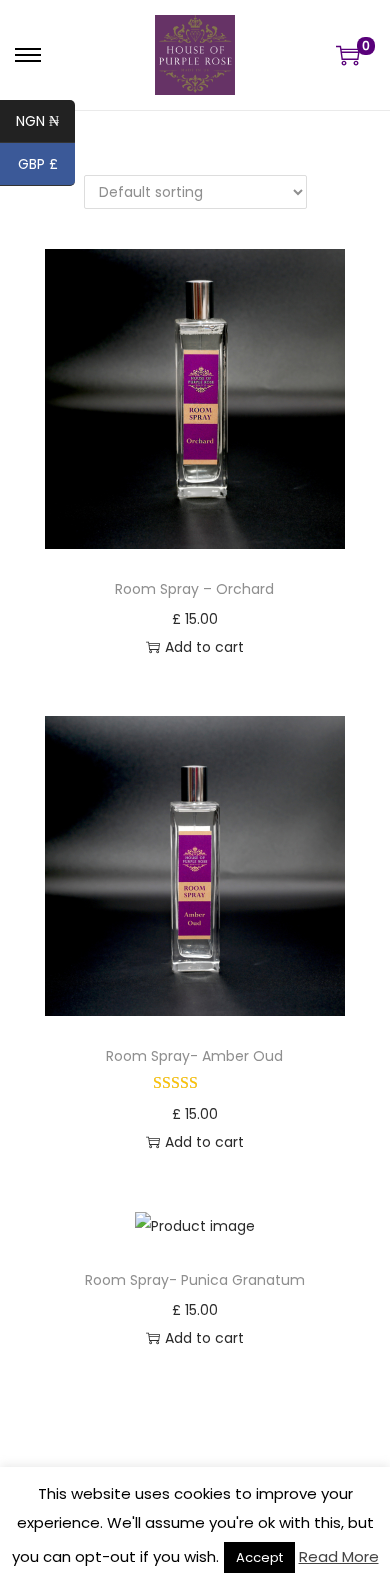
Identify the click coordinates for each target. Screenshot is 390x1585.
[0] (348, 55)
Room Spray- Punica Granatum (195, 1280)
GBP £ (46, 166)
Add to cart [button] (204, 647)
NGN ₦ (45, 123)
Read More (339, 1556)
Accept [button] (259, 1557)
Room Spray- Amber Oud (194, 1056)
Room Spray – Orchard (194, 589)
